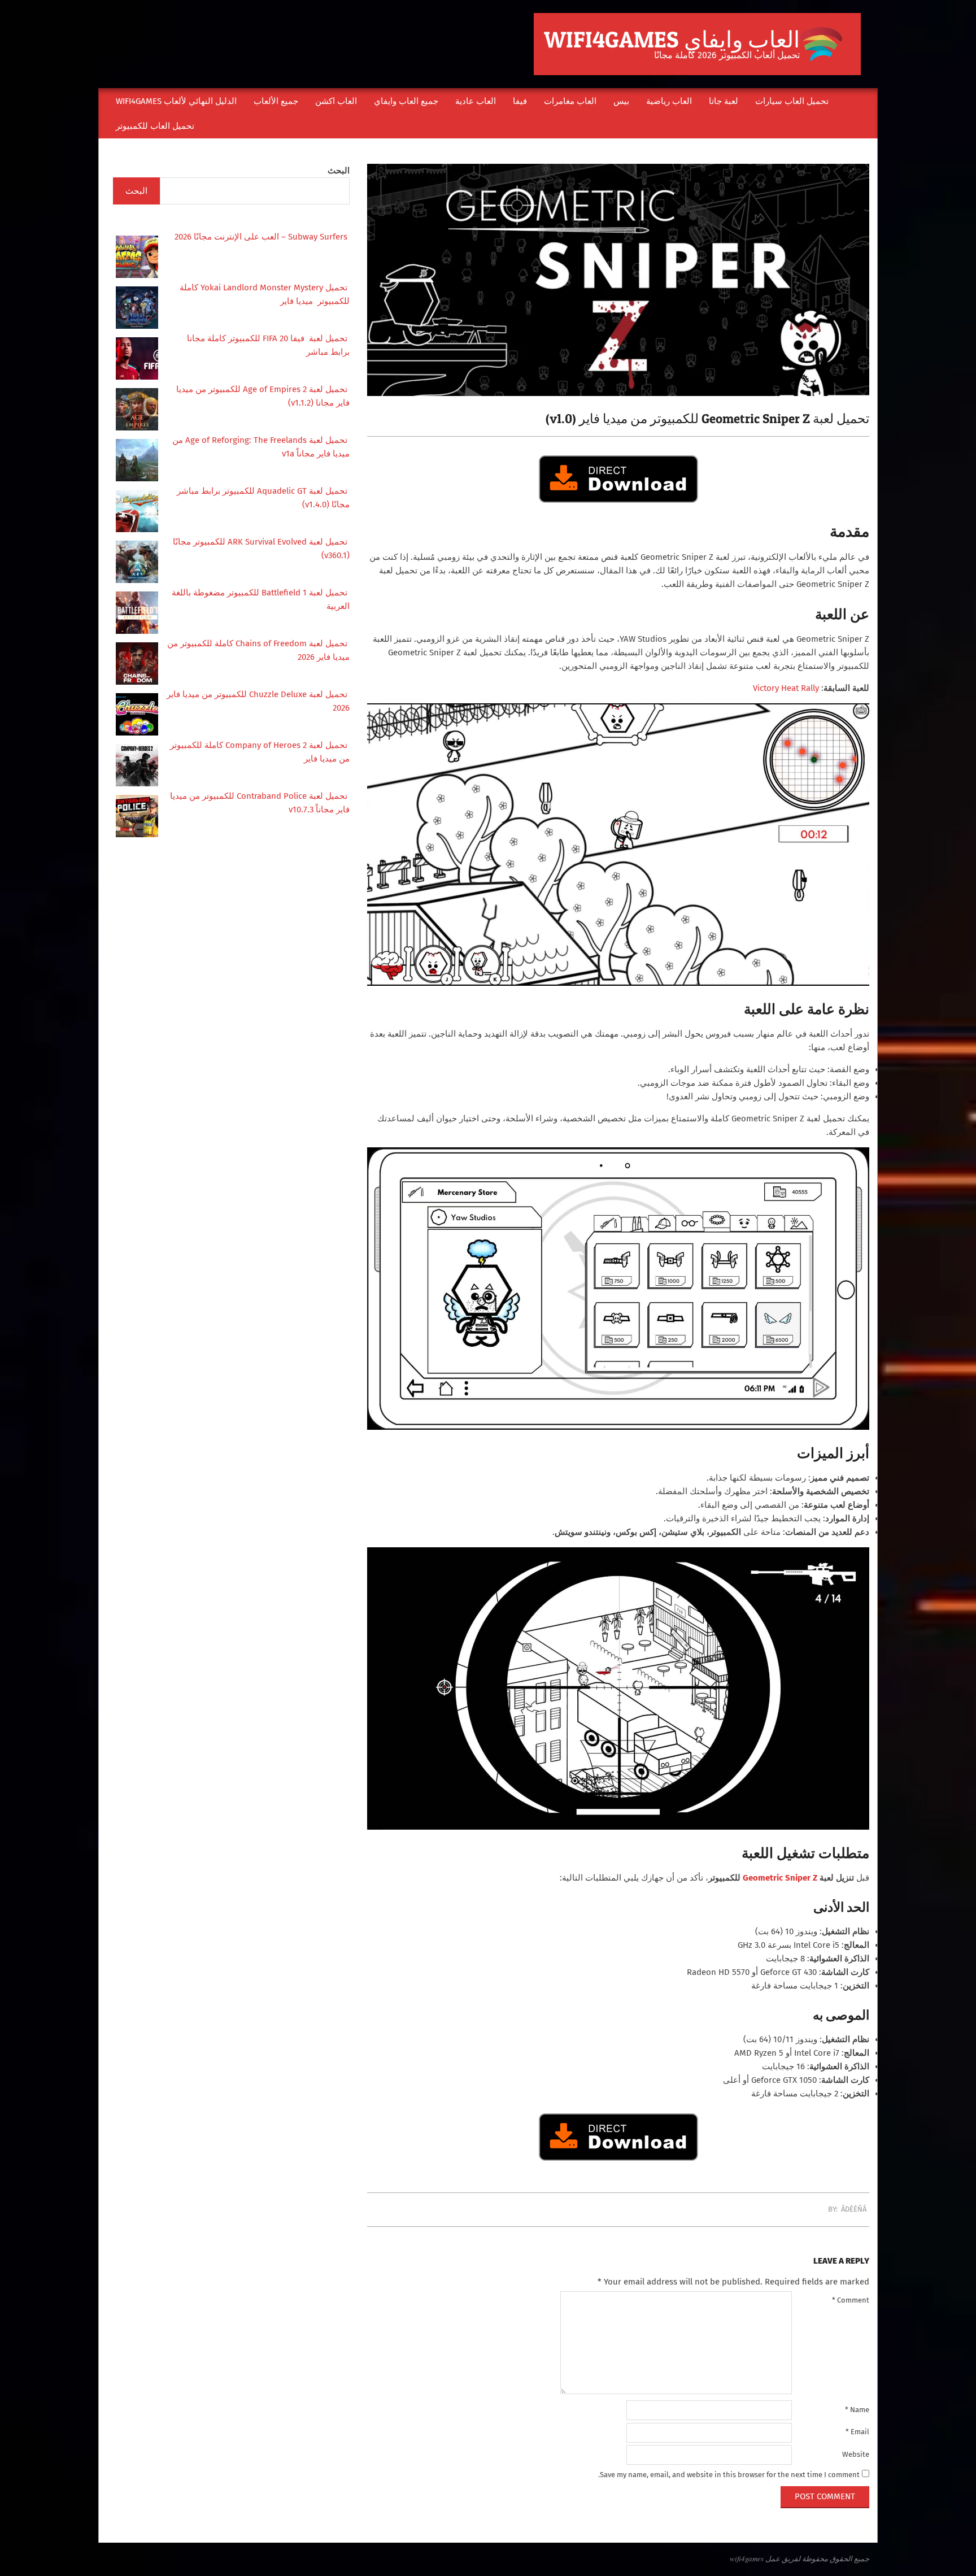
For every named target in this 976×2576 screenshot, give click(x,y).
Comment (851, 2300)
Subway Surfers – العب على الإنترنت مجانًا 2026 (262, 237)
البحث (339, 171)
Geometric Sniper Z (780, 1878)
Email (857, 2432)
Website (856, 2454)
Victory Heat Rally (786, 688)
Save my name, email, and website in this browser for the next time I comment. (729, 2475)
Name (857, 2410)
